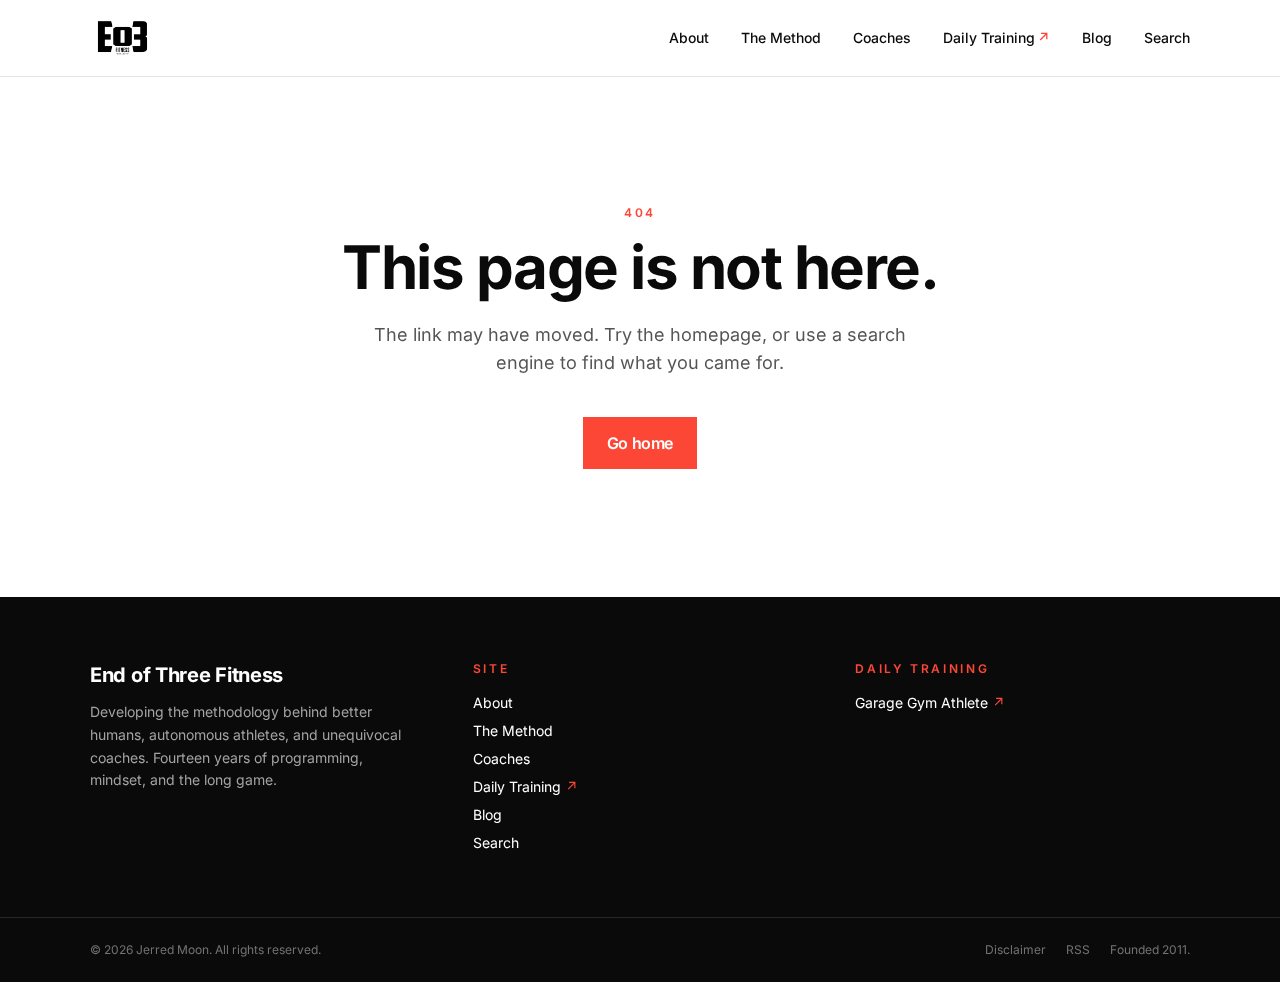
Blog (1097, 37)
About (689, 37)
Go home (640, 443)
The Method (781, 37)
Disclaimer (1015, 949)
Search (1167, 37)
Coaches (882, 37)
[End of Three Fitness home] (122, 38)
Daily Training (996, 37)
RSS (1078, 949)
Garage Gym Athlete (930, 702)
